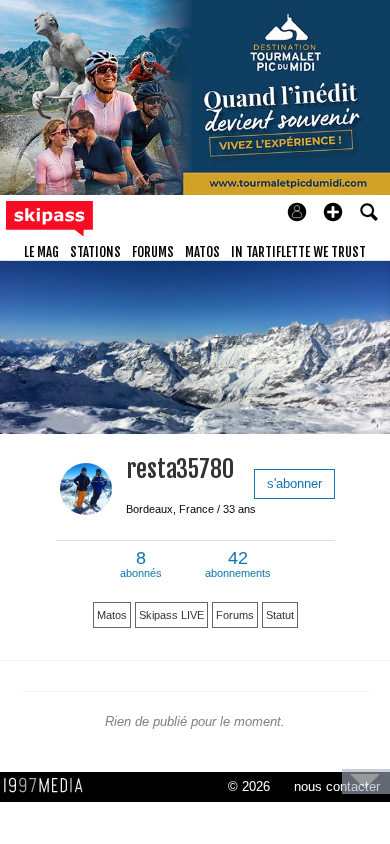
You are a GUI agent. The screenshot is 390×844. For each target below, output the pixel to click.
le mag (41, 252)
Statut (280, 615)
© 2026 (249, 786)
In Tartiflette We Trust (298, 252)
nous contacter (337, 786)
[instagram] (162, 527)
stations (95, 252)
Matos (112, 615)
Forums (235, 615)
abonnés (141, 565)
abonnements (238, 565)
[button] (333, 212)
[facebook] (134, 527)
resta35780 (180, 469)
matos (202, 252)
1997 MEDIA (49, 786)
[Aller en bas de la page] (366, 781)
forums (153, 252)
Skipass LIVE (171, 615)
